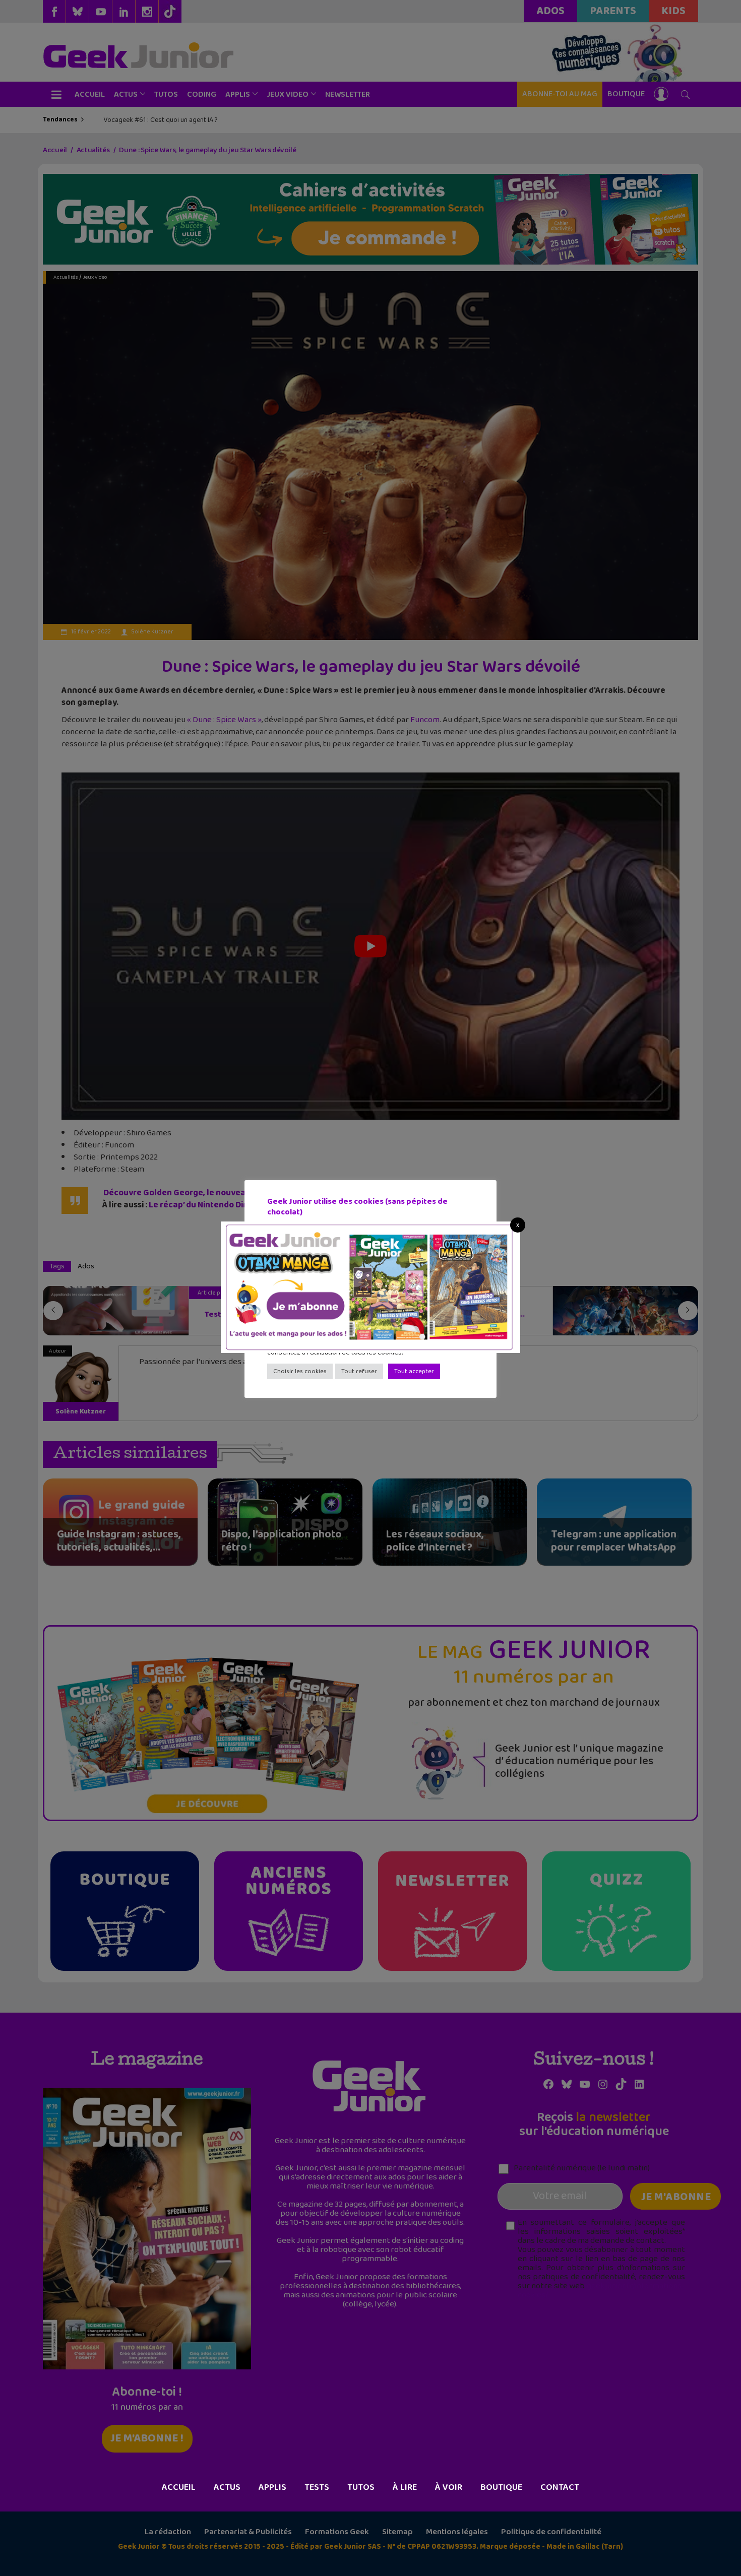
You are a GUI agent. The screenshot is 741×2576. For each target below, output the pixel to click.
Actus (227, 2487)
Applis (272, 2487)
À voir (449, 2487)
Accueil (179, 2487)
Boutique (501, 2487)
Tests (317, 2487)
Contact (560, 2487)
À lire (405, 2487)
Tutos (361, 2487)
